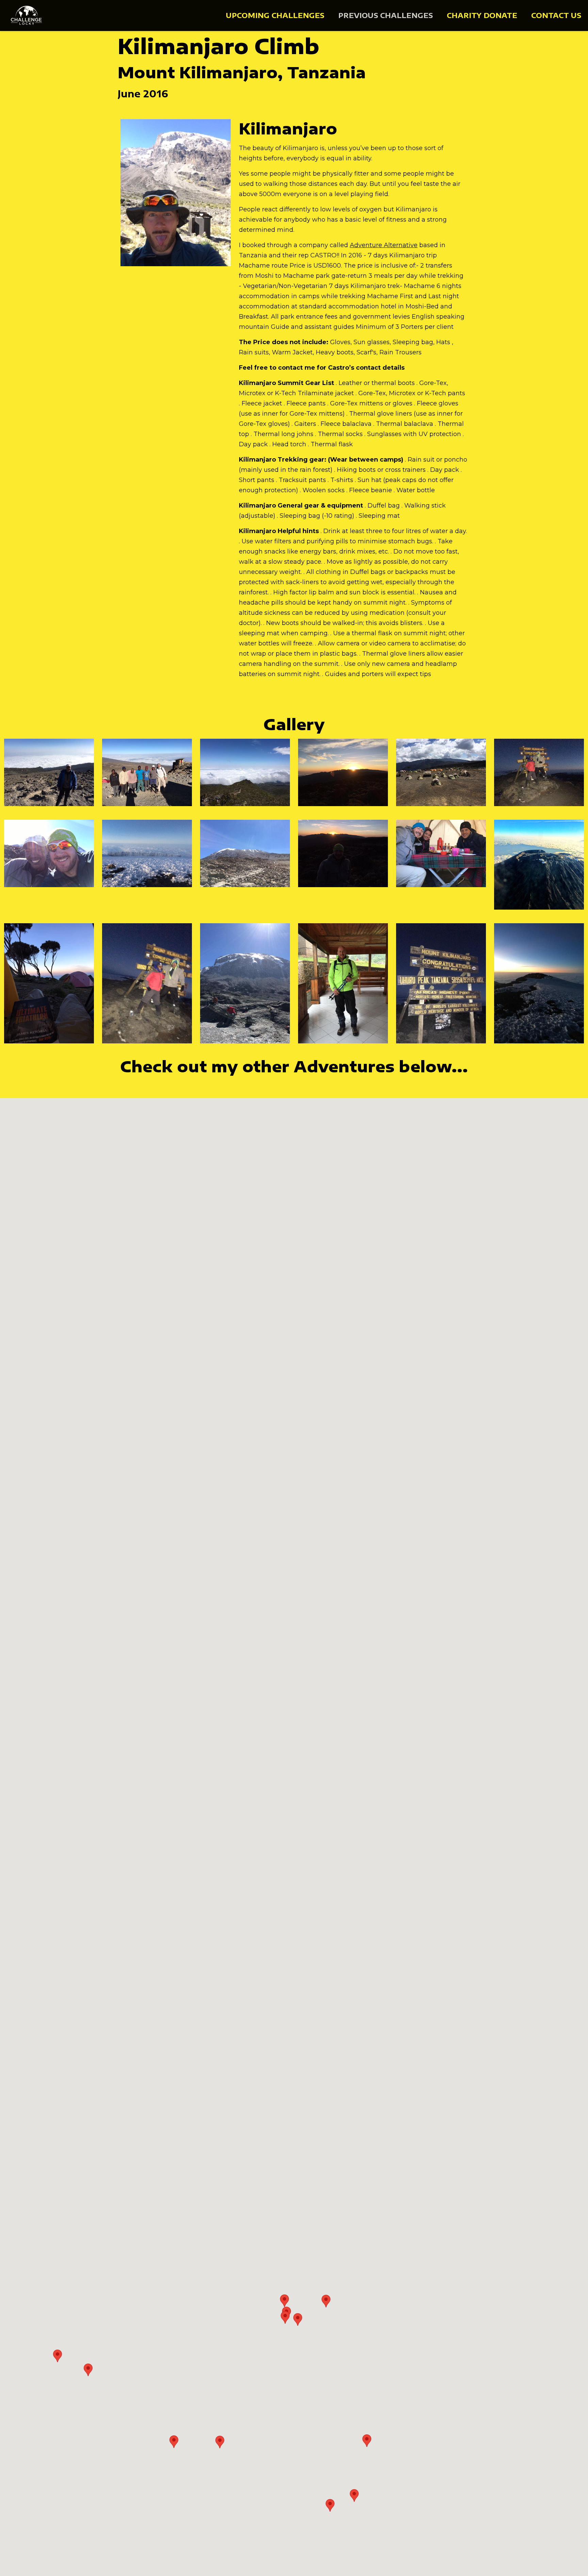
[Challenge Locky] (27, 15)
